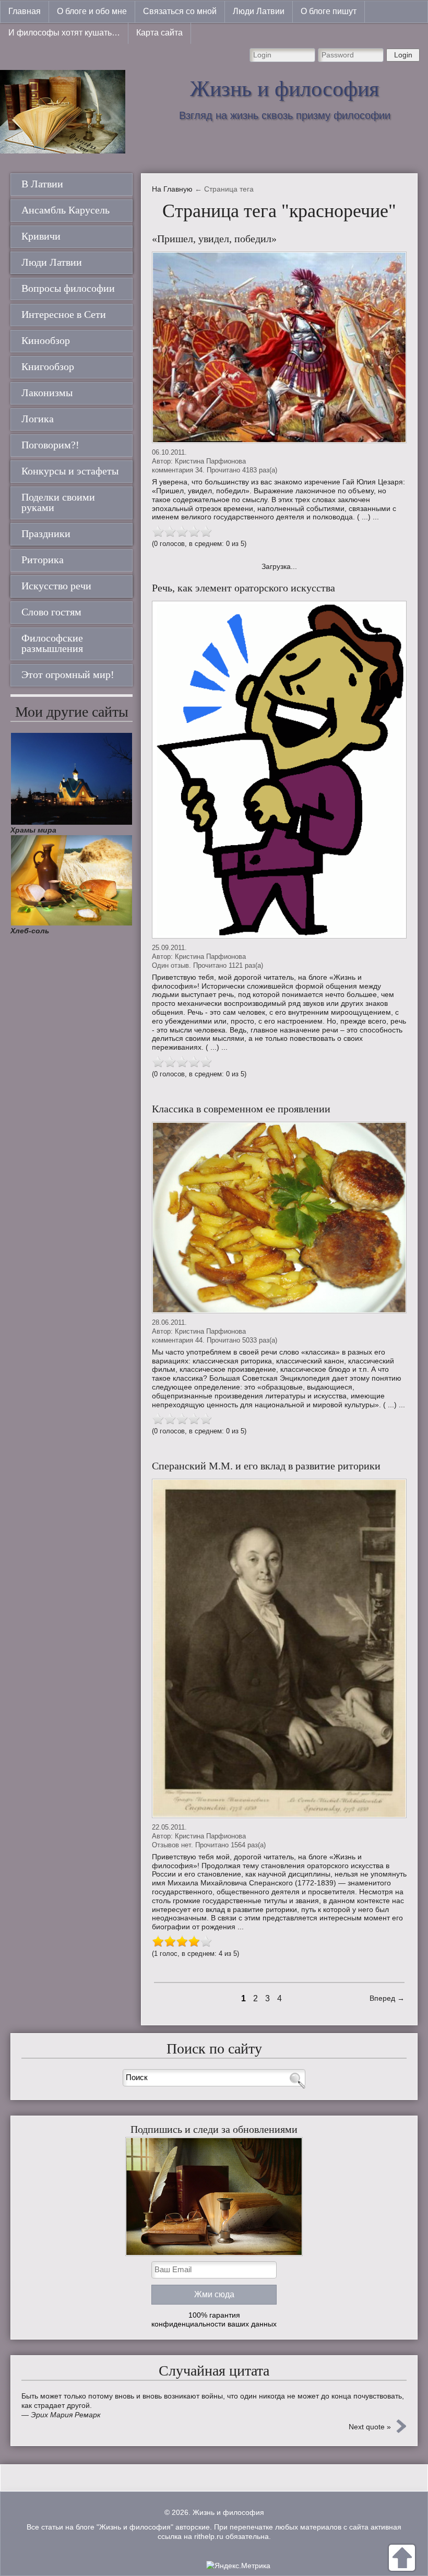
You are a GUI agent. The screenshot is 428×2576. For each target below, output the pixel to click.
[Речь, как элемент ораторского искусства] (279, 770)
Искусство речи (56, 586)
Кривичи (41, 236)
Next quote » (370, 2427)
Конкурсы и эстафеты (70, 471)
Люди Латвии (259, 11)
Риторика (43, 560)
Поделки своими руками (58, 502)
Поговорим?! (50, 445)
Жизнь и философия (284, 89)
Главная (25, 11)
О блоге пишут (329, 11)
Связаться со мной (180, 11)
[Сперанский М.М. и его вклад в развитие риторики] (279, 1648)
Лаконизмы (47, 393)
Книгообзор (48, 366)
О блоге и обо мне (92, 11)
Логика (38, 419)
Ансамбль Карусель (66, 210)
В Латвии (42, 184)
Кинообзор (46, 340)
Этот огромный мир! (68, 674)
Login (403, 55)
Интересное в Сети (64, 314)
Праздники (46, 533)
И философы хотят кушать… (64, 33)
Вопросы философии (68, 288)
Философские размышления (52, 643)
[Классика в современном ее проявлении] (279, 1218)
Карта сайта (159, 33)
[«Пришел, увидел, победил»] (279, 347)
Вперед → (387, 1998)
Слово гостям (51, 612)
